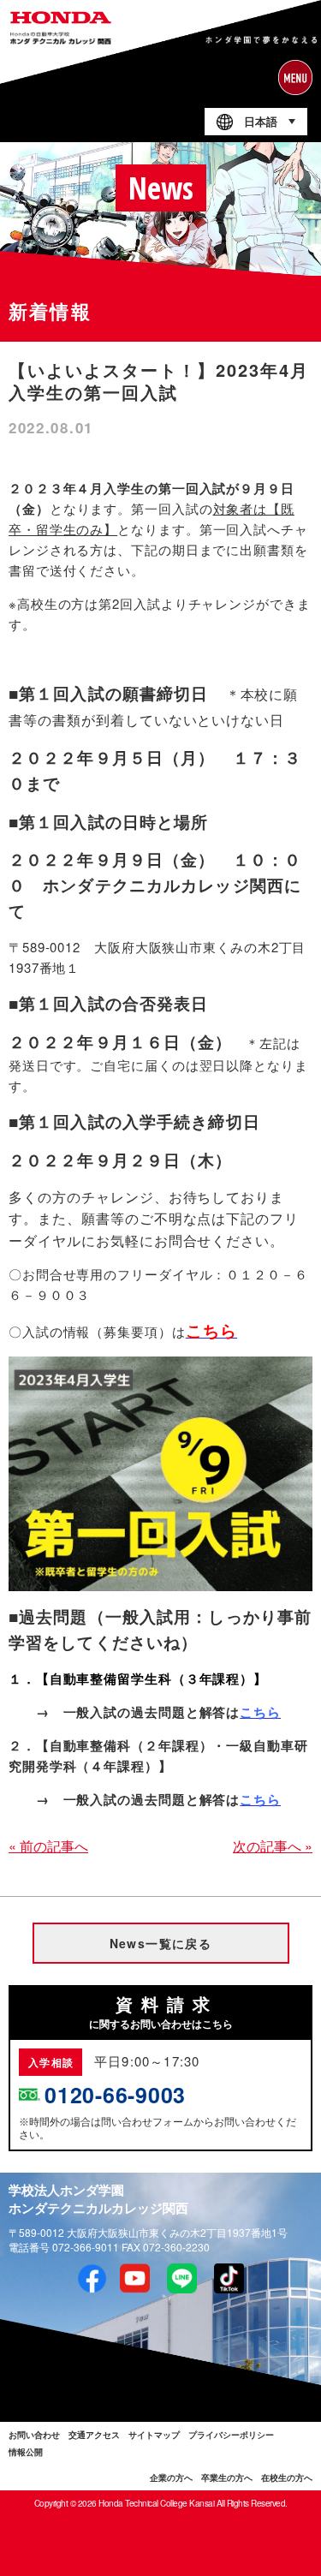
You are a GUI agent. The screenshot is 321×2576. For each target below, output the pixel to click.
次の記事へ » (273, 1846)
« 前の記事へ (48, 1846)
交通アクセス (94, 2435)
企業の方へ (171, 2478)
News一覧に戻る (161, 1943)
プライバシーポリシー (231, 2435)
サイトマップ (154, 2435)
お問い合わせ (34, 2435)
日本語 (261, 122)
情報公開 (26, 2452)
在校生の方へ (287, 2478)
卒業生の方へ (227, 2478)
